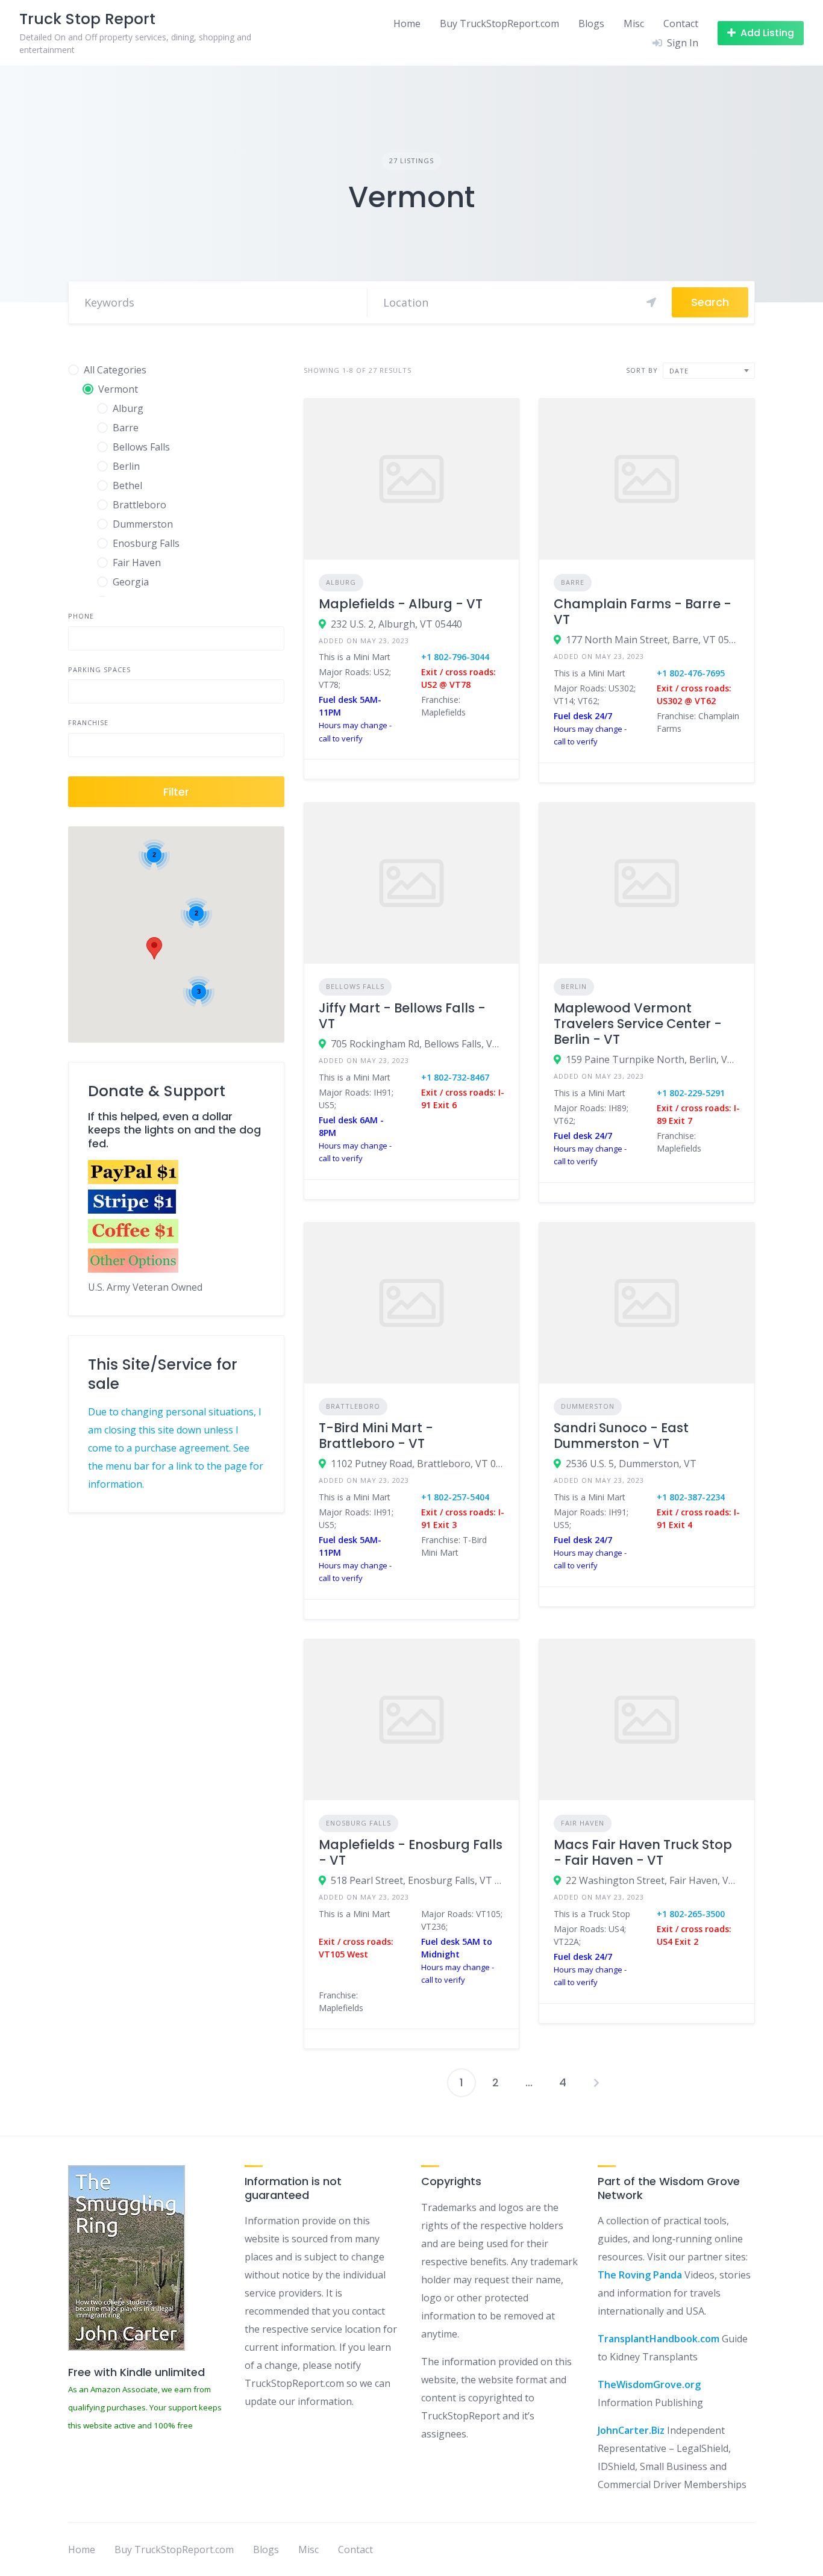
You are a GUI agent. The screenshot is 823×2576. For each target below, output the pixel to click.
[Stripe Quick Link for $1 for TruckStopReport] (133, 1210)
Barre (573, 582)
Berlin (574, 986)
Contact (681, 23)
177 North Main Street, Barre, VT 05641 (653, 640)
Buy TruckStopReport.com (499, 23)
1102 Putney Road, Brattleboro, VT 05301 (418, 1464)
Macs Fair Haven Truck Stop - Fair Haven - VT (643, 1852)
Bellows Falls (355, 986)
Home (407, 23)
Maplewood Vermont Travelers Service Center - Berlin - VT (638, 1024)
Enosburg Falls (358, 1823)
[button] (154, 948)
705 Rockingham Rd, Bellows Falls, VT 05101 (418, 1044)
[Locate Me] (651, 302)
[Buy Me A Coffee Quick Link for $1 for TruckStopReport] (133, 1240)
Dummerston (588, 1406)
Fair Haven (583, 1823)
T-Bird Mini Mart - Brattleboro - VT (376, 1436)
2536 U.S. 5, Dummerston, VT (631, 1464)
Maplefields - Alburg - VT (401, 604)
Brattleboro (353, 1406)
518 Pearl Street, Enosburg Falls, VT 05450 (418, 1880)
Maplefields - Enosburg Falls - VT (411, 1852)
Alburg (341, 582)
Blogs (591, 23)
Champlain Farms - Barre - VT (643, 612)
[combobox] (709, 371)
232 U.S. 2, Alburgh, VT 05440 (396, 624)
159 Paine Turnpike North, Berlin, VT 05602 (653, 1059)
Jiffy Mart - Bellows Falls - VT (402, 1016)
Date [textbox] (679, 371)
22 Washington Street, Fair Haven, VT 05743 (653, 1880)
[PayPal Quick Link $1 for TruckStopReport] (133, 1180)
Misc (634, 23)
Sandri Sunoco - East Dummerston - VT (621, 1436)
